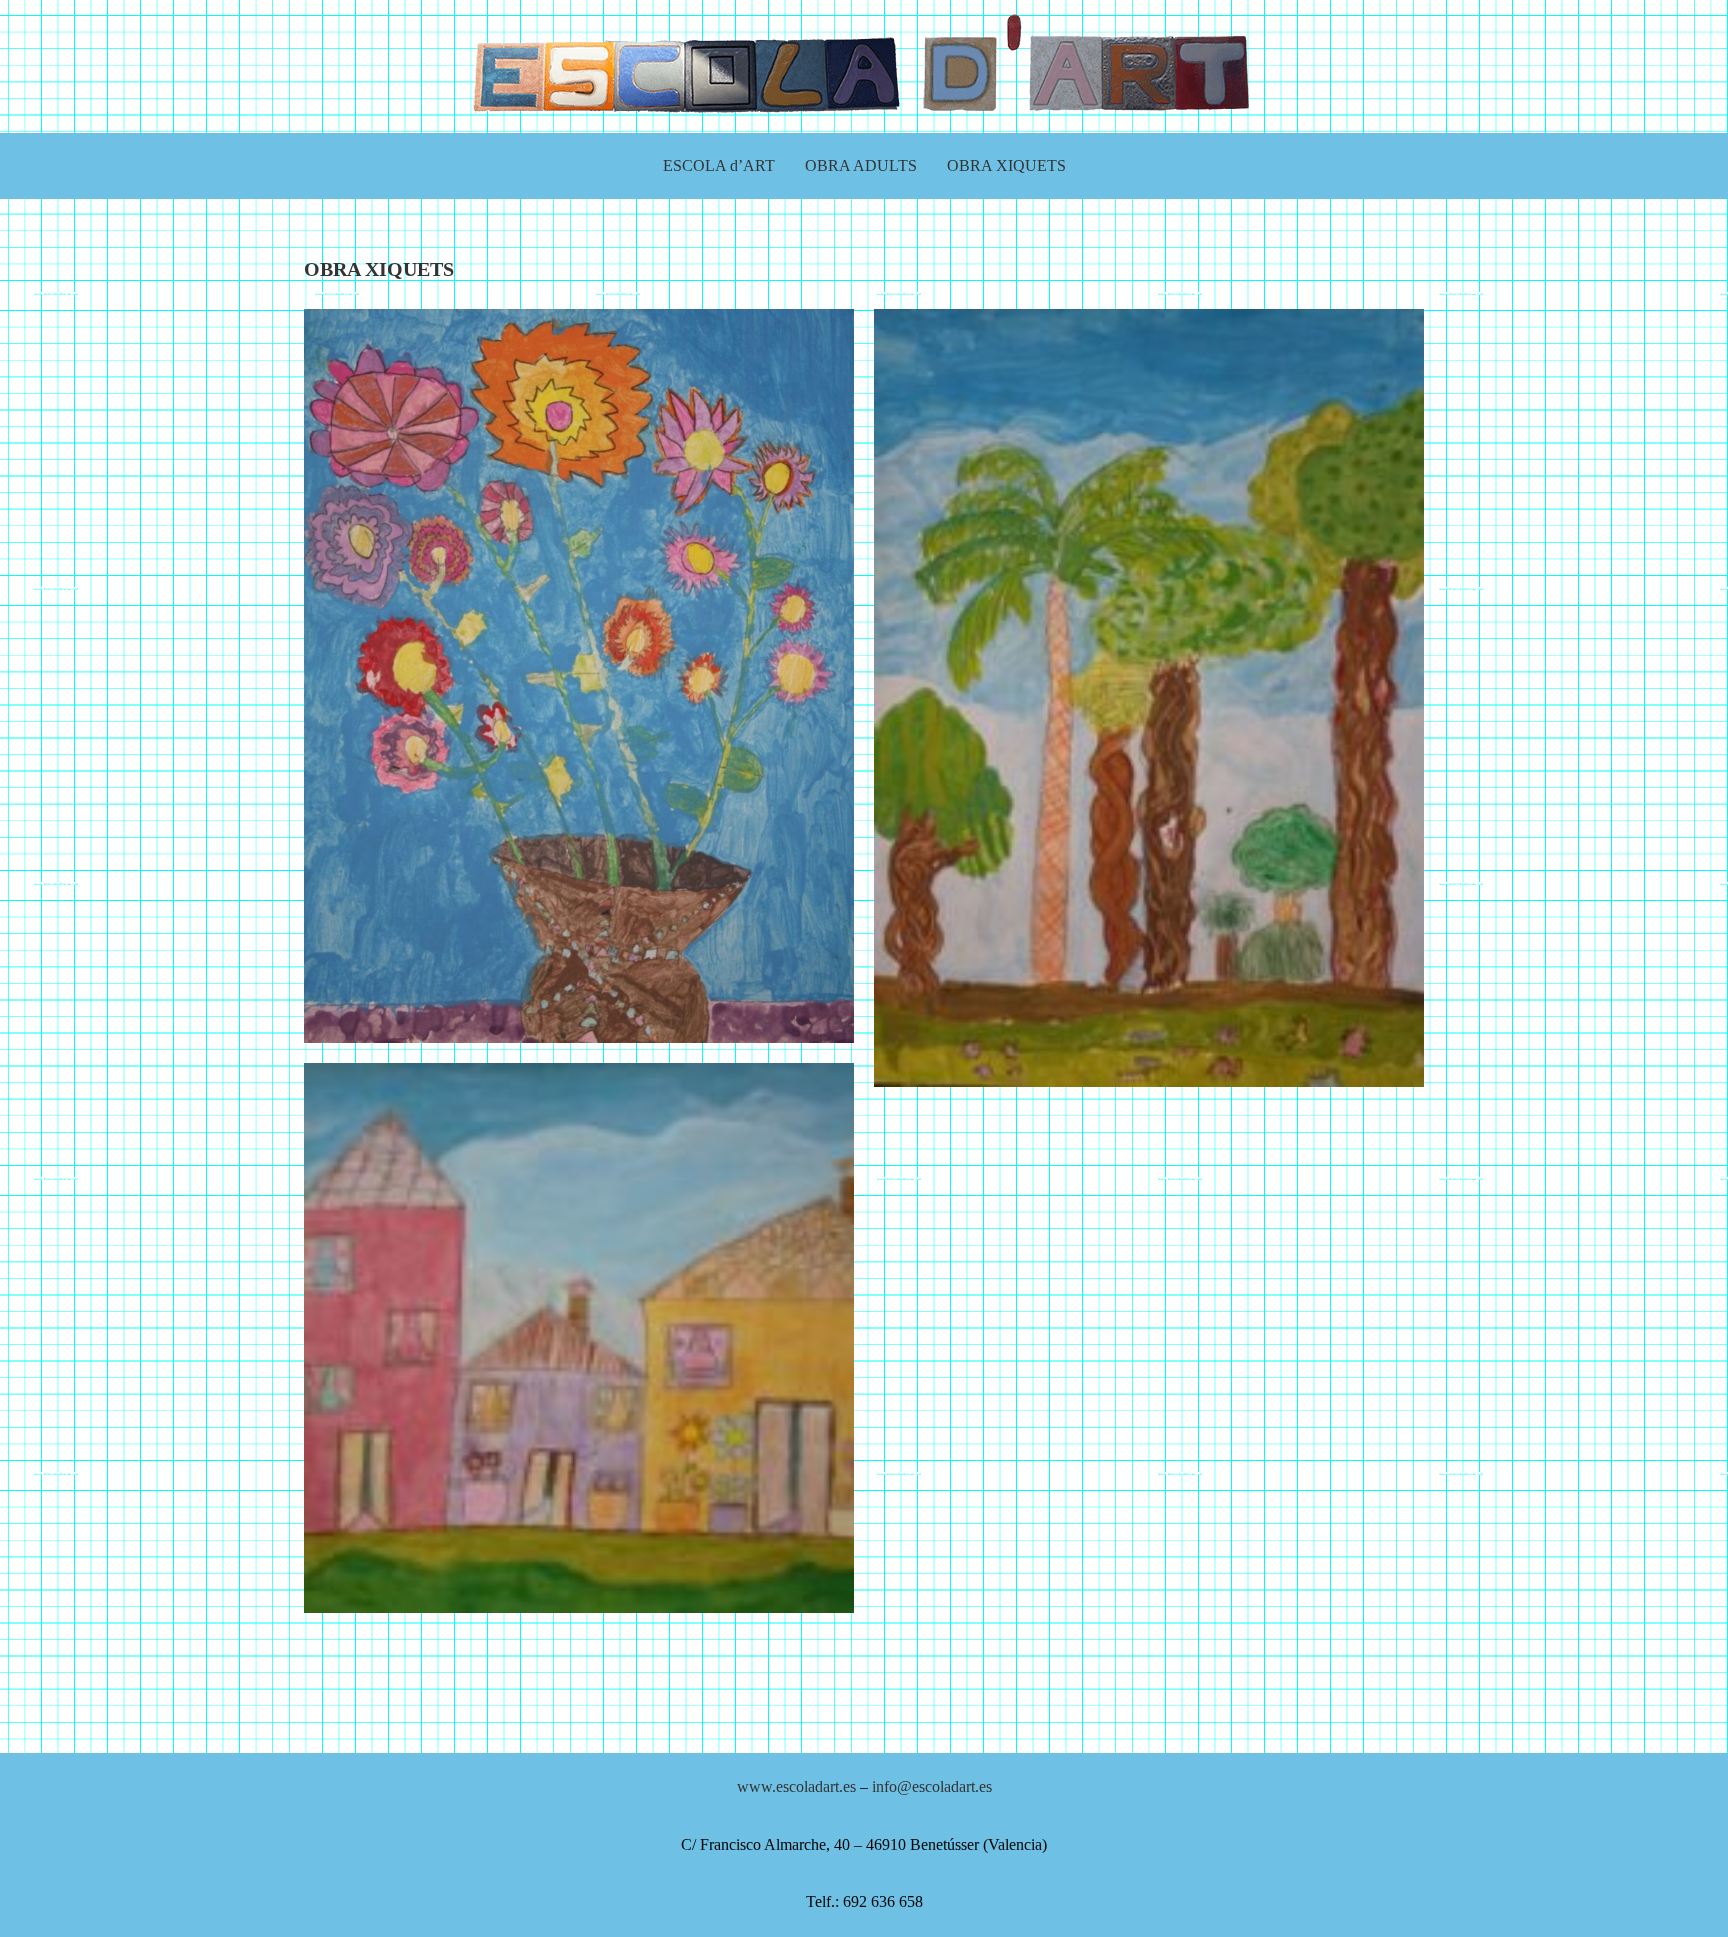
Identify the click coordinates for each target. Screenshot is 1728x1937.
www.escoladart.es (796, 1786)
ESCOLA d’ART (719, 165)
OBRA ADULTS (861, 165)
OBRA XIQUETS (1006, 165)
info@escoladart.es (932, 1786)
